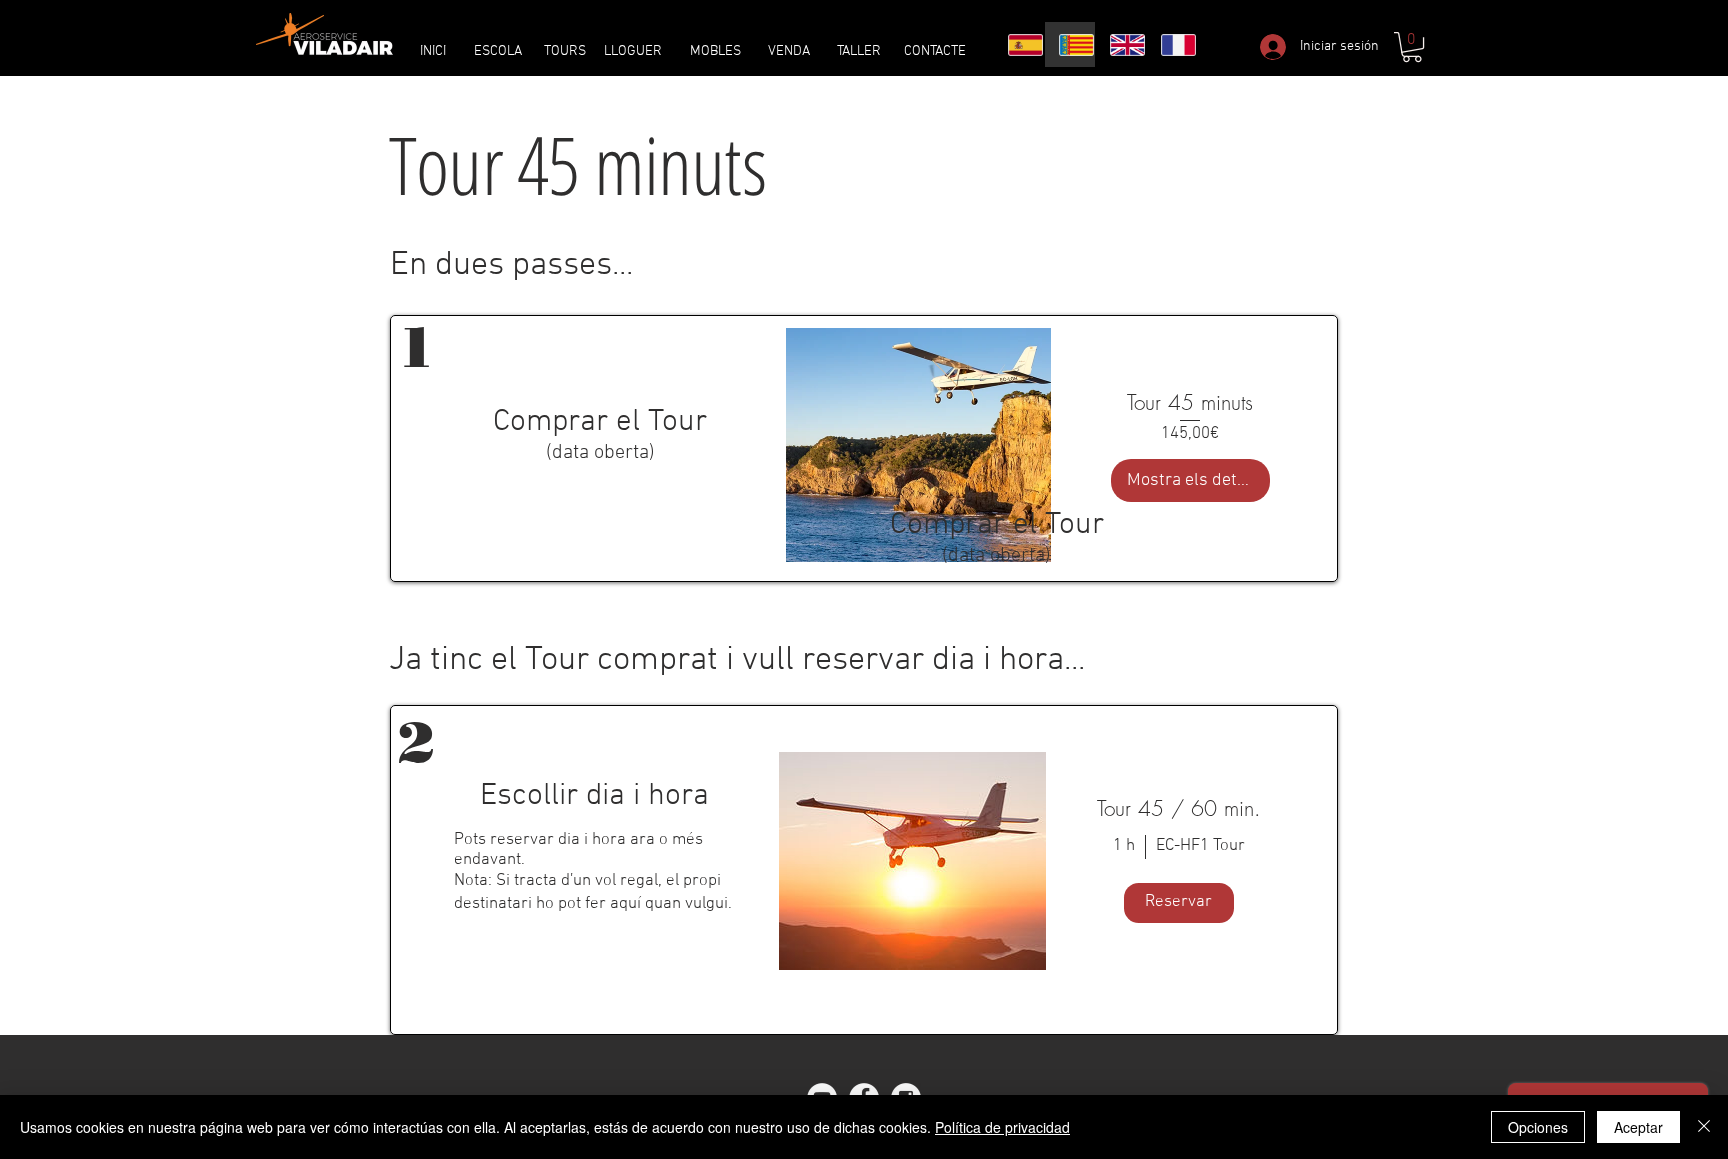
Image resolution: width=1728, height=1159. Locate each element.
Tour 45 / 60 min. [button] (1179, 808)
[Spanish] (1019, 44)
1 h (1124, 846)
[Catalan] (1069, 44)
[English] (1120, 44)
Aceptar (1638, 1127)
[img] (912, 861)
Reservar (1178, 902)
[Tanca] (1704, 1127)
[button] (1412, 47)
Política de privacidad (1002, 1127)
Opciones (1538, 1127)
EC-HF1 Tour (1200, 846)
